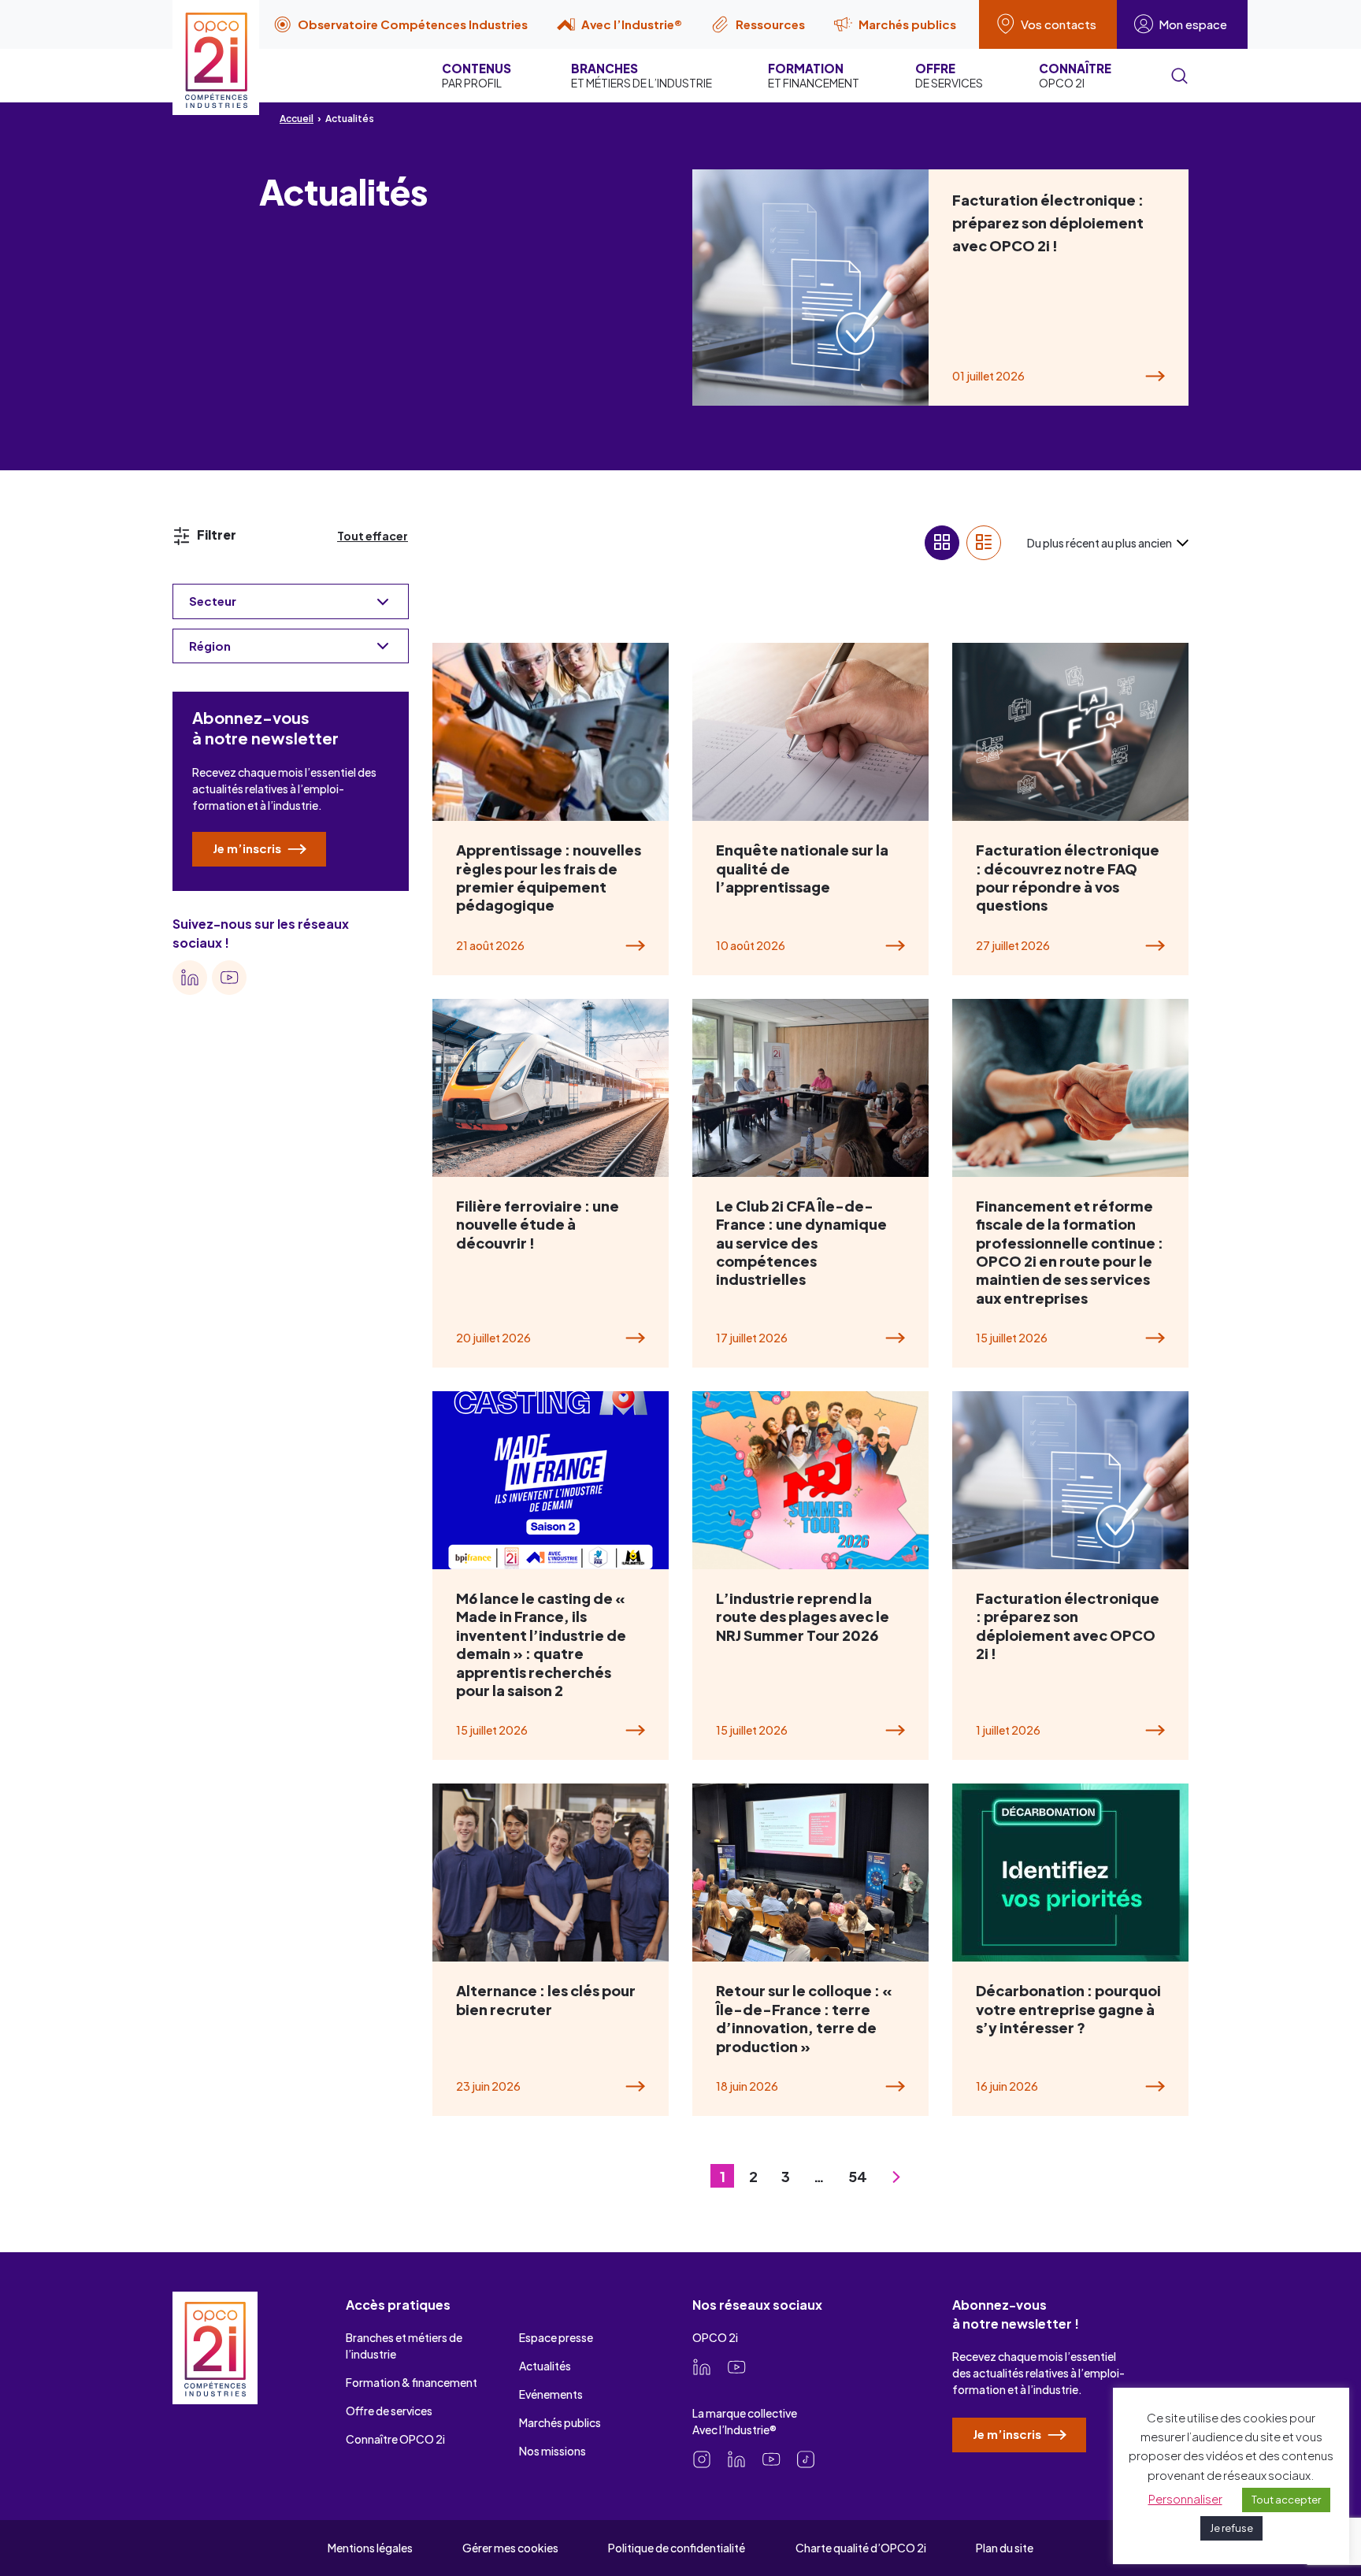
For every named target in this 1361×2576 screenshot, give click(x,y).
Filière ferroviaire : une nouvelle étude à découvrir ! (538, 1224)
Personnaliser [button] (1185, 2498)
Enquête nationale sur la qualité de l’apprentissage (802, 868)
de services (949, 75)
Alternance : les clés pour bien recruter (546, 1999)
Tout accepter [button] (1286, 2500)
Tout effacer (373, 536)
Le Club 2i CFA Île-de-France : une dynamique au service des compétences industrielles (801, 1243)
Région (210, 646)
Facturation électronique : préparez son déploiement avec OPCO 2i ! (1048, 223)
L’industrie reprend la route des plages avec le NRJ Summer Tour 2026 (803, 1616)
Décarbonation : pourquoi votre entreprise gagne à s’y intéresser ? (1068, 2009)
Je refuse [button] (1231, 2528)
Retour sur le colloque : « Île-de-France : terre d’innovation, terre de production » (804, 2018)
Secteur (213, 601)
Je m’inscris (248, 848)
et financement (814, 75)
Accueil (297, 119)
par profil (477, 75)
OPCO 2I (1075, 75)
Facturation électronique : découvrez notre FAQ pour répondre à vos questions (1068, 877)
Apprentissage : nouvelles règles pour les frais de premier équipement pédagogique (549, 877)
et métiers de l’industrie (642, 75)
